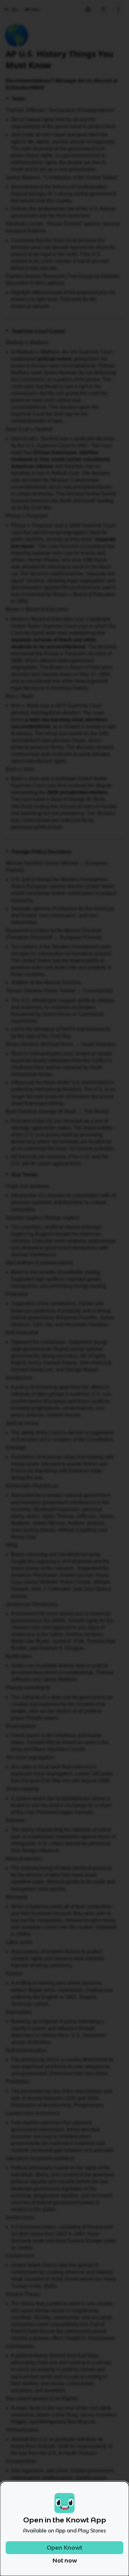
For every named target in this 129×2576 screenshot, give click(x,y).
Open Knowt (64, 2548)
